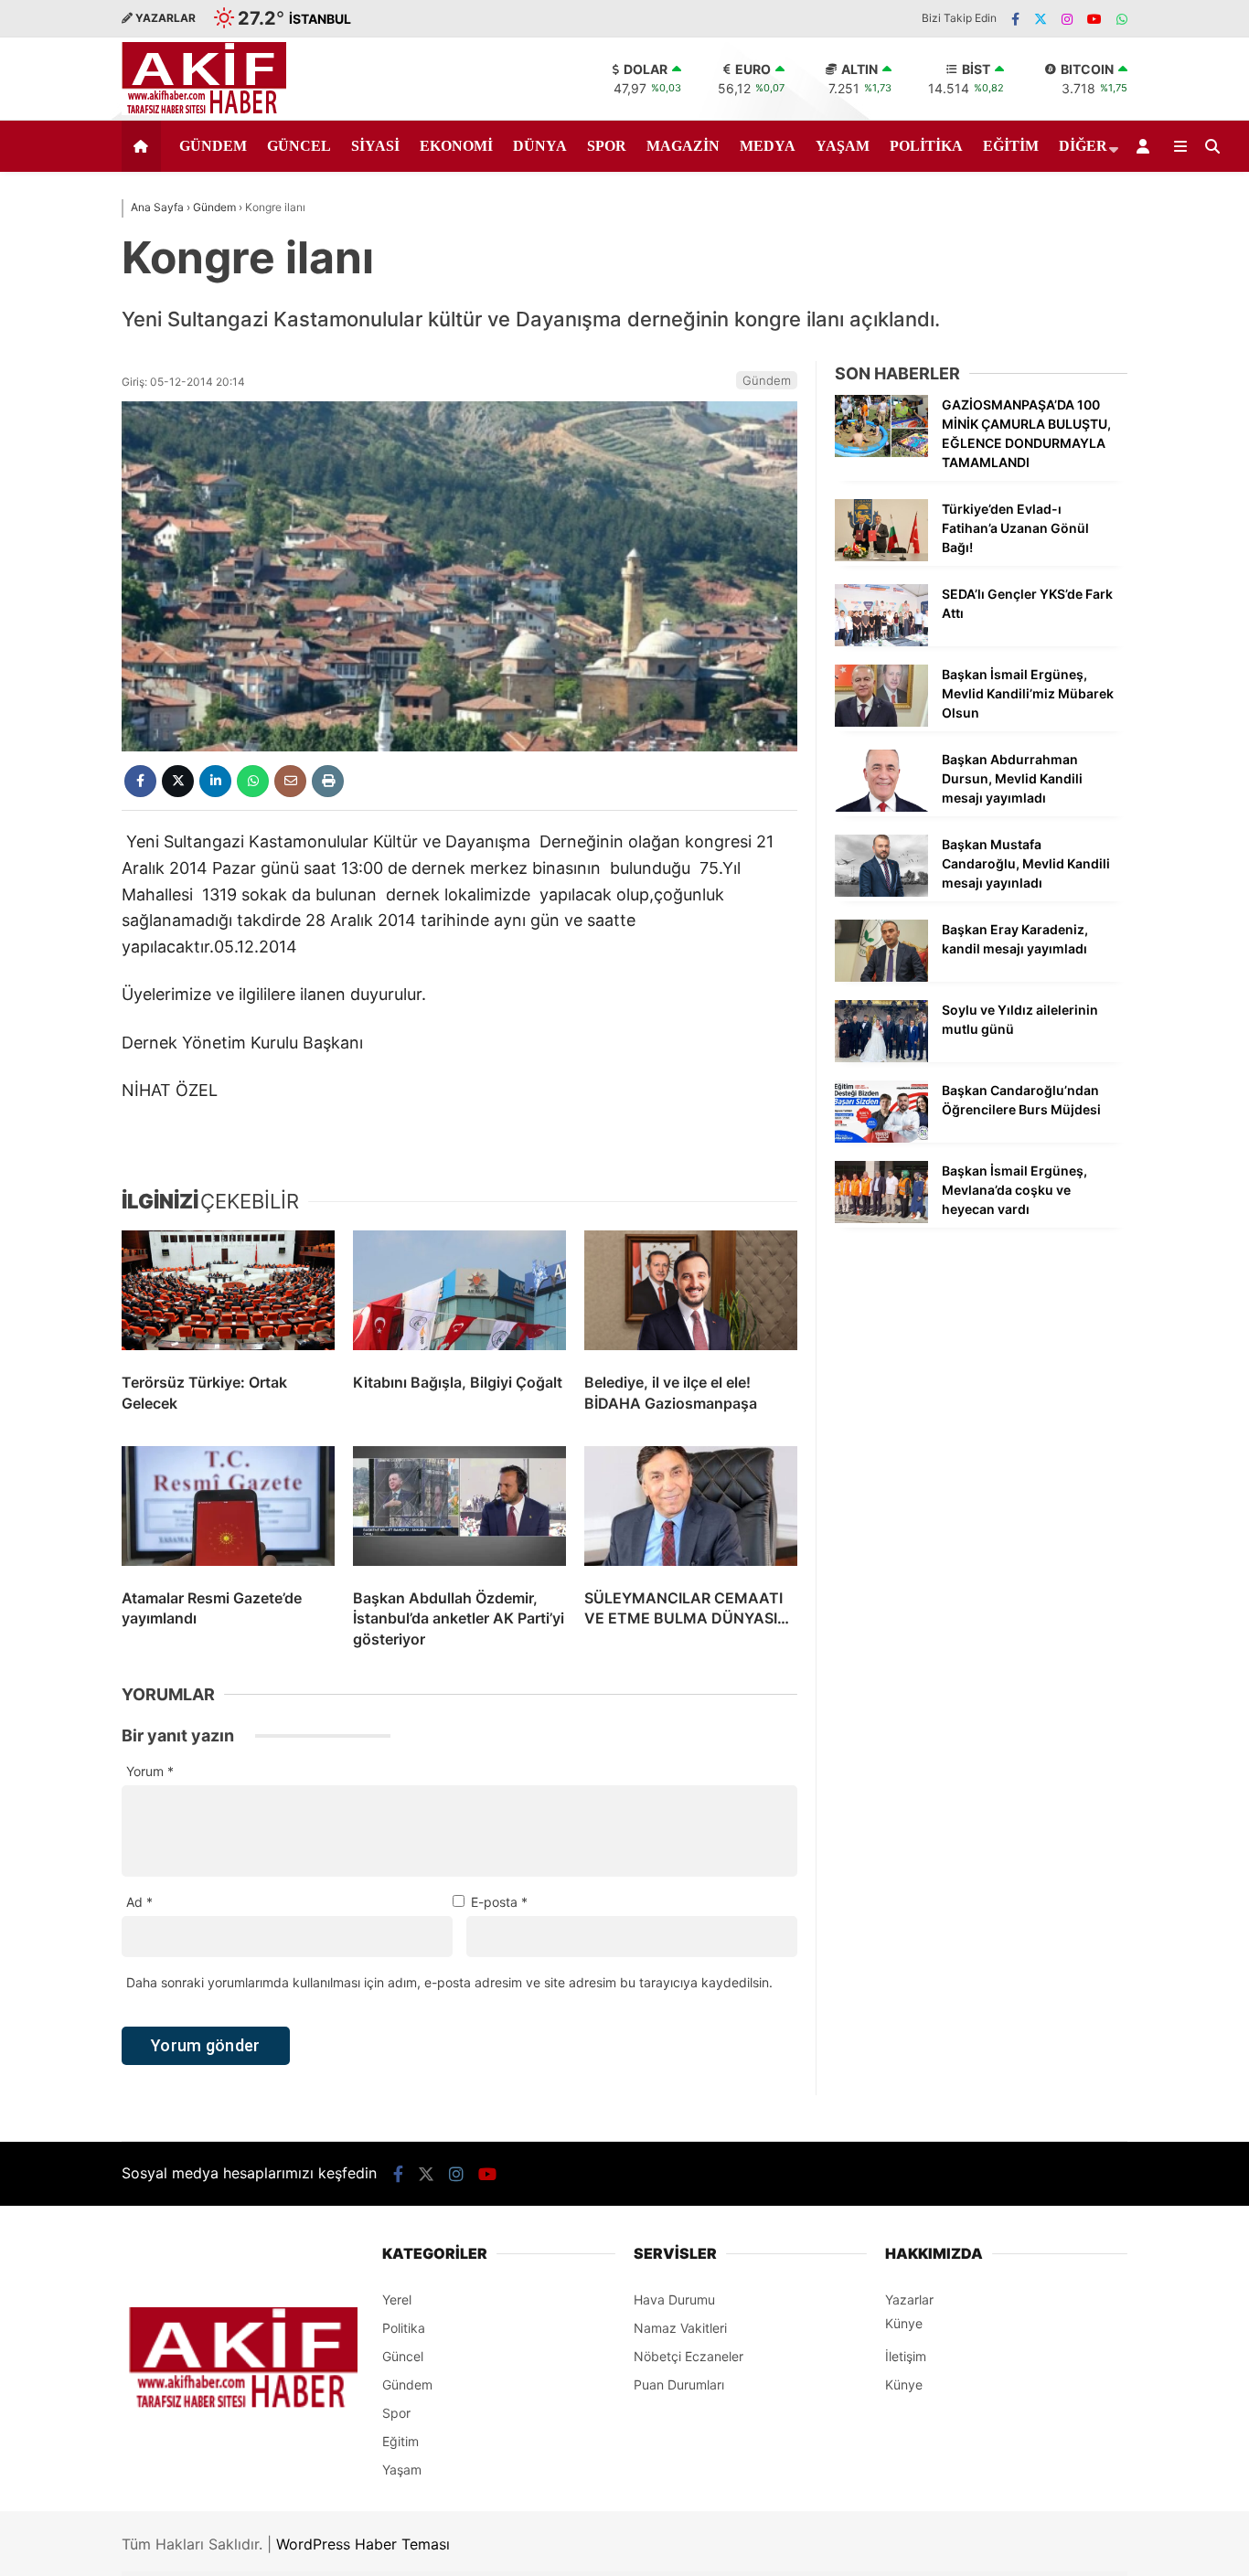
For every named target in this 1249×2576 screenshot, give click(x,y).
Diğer (1083, 146)
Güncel (299, 146)
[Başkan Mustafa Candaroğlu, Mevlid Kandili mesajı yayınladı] (881, 892)
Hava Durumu (674, 2299)
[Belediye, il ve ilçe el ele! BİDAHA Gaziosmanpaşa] (691, 1294)
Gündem (213, 146)
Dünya (540, 146)
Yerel (397, 2299)
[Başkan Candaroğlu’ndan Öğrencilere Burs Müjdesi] (881, 1138)
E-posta (499, 1902)
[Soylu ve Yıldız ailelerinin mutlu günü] (881, 1057)
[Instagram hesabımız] (1067, 19)
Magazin (683, 146)
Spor (607, 146)
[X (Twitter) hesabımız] (1041, 19)
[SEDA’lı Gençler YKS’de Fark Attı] (881, 641)
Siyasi (375, 146)
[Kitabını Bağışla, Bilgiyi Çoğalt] (459, 1294)
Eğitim (1011, 146)
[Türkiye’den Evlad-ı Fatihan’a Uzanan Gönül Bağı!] (881, 556)
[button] (144, 146)
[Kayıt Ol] (1146, 146)
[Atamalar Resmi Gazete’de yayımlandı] (228, 1510)
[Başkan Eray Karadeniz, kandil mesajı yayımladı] (881, 977)
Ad (139, 1902)
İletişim (906, 2356)
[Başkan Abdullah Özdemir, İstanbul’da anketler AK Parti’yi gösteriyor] (459, 1510)
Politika (926, 146)
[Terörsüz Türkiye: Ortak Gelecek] (228, 1294)
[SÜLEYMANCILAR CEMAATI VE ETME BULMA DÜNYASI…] (691, 1510)
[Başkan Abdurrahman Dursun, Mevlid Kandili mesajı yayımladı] (881, 807)
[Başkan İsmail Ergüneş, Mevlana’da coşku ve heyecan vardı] (881, 1218)
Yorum (150, 1771)
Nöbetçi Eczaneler (689, 2356)
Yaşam (843, 146)
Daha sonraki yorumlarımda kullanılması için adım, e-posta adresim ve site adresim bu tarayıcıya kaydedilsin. (449, 1982)
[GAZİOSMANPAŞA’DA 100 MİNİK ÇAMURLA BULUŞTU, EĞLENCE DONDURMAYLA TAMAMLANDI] (881, 452)
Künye (904, 2323)
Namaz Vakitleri (680, 2328)
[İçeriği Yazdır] (328, 781)
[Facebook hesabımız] (1015, 19)
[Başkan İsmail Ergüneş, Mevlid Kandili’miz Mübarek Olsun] (881, 722)
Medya (768, 146)
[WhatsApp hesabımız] (1122, 19)
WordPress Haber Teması (363, 2544)
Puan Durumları (679, 2384)
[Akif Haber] (204, 110)
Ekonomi (456, 146)
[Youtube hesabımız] (1094, 19)
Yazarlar (909, 2299)
